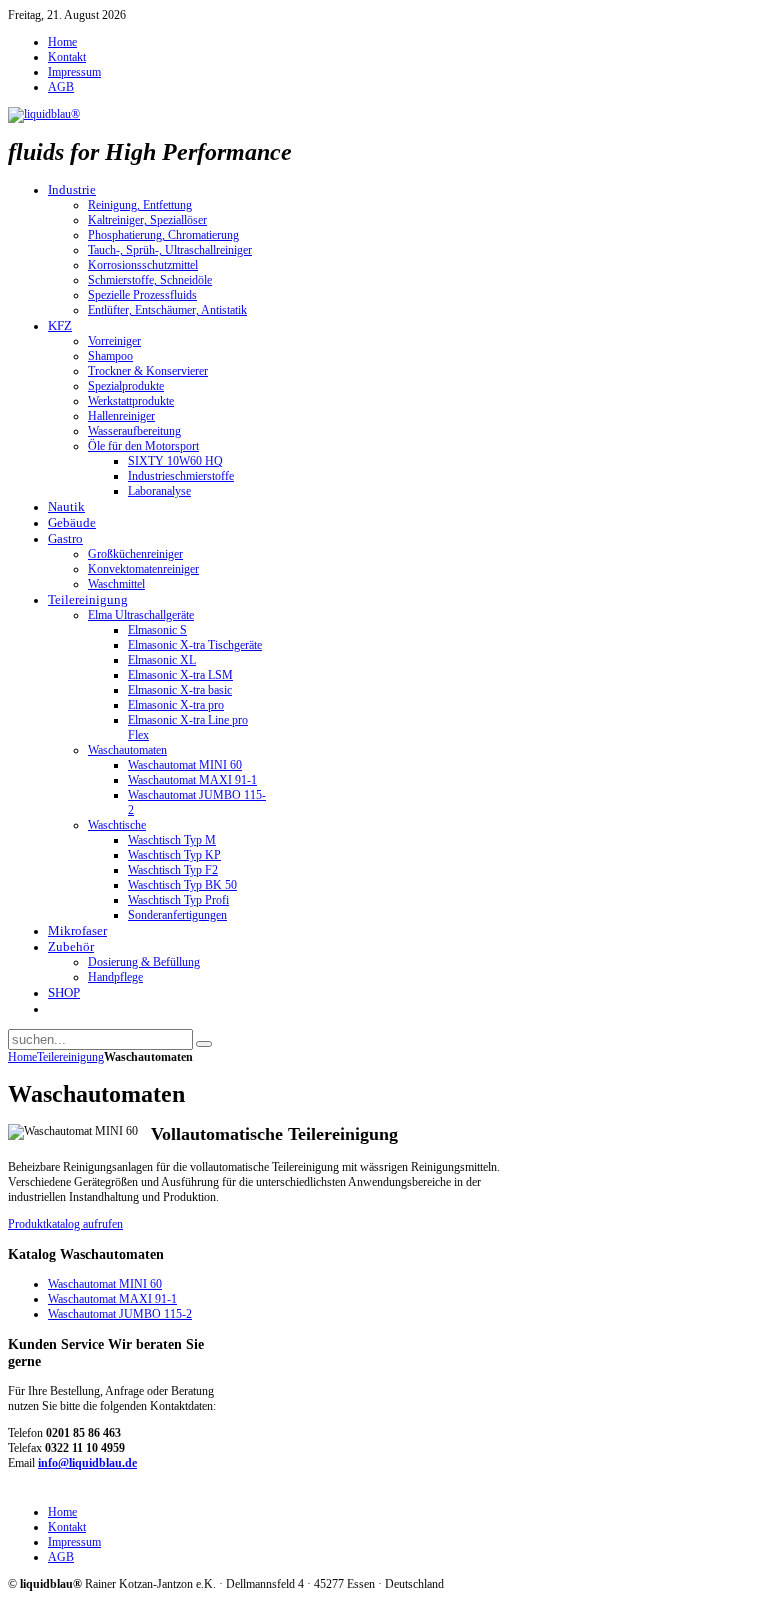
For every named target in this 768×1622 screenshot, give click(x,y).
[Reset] (204, 1044)
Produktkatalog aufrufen (65, 1224)
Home (22, 1057)
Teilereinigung (70, 1057)
